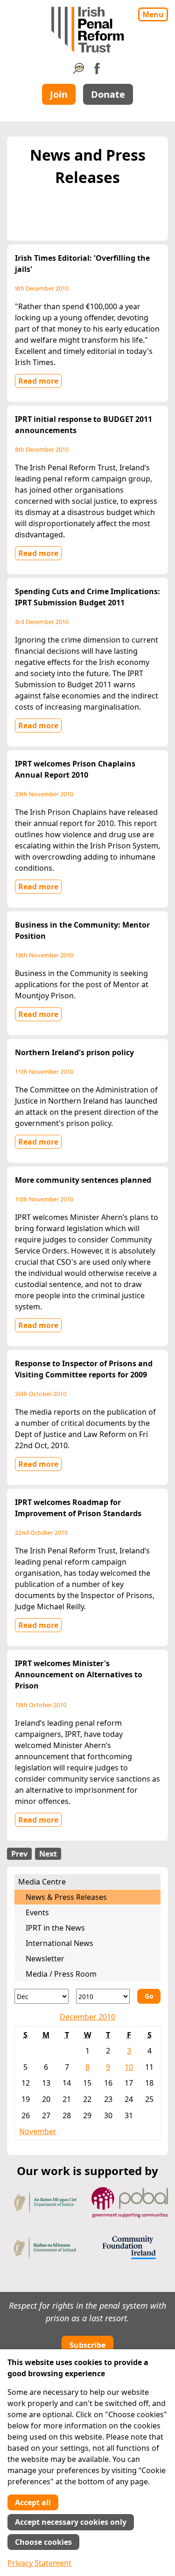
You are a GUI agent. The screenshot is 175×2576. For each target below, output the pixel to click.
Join (59, 94)
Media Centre (42, 1882)
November (38, 2131)
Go (149, 1996)
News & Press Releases (66, 1897)
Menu (153, 14)
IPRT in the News (55, 1928)
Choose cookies (43, 2542)
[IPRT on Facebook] (97, 71)
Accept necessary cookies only (71, 2522)
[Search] (78, 71)
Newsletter (45, 1959)
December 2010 (87, 2017)
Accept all (33, 2502)
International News (59, 1943)
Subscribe (87, 2345)
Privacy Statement (39, 2563)
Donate (108, 94)
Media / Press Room (61, 1974)
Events (37, 1912)
